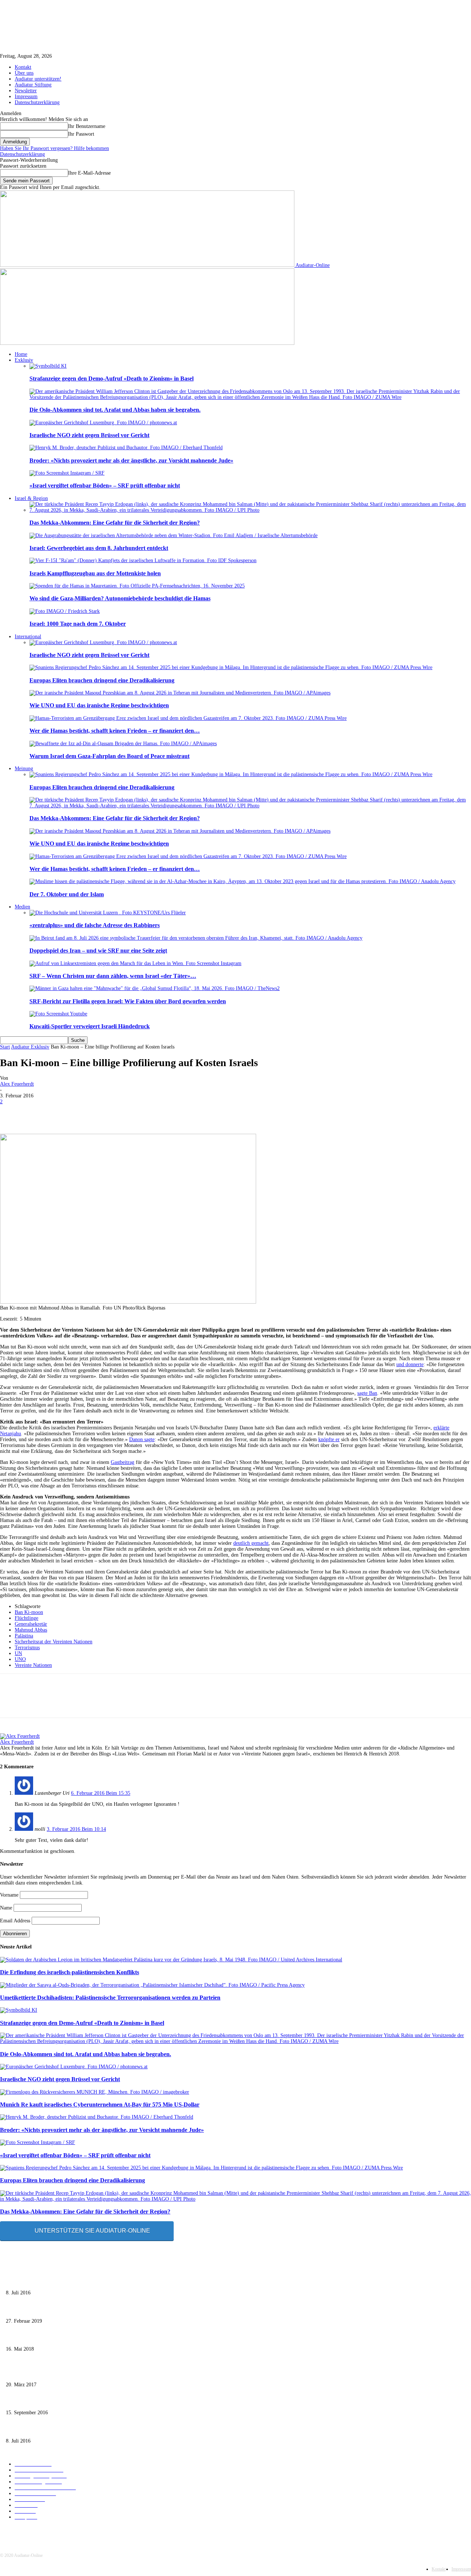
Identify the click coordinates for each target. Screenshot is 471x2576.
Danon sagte (142, 1439)
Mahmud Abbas (31, 1630)
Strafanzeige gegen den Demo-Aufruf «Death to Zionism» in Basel (111, 378)
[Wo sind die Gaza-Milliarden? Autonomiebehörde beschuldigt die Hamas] (137, 586)
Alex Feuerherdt (17, 1084)
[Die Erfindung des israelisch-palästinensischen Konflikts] (171, 1960)
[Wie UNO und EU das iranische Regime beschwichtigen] (180, 693)
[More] (275, 1112)
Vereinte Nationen (33, 1665)
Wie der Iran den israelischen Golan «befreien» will (60, 2373)
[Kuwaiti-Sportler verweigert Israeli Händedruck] (58, 1014)
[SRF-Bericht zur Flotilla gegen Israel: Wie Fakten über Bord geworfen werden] (155, 988)
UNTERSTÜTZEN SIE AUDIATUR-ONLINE (92, 2231)
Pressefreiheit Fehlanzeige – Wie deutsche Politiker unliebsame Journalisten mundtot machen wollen (110, 2309)
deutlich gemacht (251, 1543)
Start (5, 1047)
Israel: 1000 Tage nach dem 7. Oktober (78, 624)
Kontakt (23, 67)
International (28, 637)
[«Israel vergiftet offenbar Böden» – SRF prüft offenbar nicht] (67, 473)
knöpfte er (329, 1439)
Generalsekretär (31, 1624)
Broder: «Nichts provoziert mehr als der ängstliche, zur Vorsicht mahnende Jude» (131, 460)
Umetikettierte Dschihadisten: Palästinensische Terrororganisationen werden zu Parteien (110, 1998)
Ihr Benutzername (87, 126)
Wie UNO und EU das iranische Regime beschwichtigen (99, 705)
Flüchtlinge (26, 1618)
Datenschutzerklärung (37, 102)
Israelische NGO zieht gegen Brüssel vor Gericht (89, 435)
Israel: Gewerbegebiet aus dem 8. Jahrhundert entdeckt (99, 548)
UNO (20, 1659)
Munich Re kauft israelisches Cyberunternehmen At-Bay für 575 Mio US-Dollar (100, 2105)
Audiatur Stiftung (33, 85)
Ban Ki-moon (29, 1612)
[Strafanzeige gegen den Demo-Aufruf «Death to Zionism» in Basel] (48, 366)
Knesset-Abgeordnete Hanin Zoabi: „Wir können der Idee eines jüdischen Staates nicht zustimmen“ (109, 2401)
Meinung (24, 769)
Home (21, 354)
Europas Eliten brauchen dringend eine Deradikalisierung (102, 680)
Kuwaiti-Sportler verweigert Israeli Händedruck (90, 1026)
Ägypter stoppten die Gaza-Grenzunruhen (49, 2338)
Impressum (26, 97)
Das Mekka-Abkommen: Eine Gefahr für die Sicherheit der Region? (115, 523)
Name (6, 1908)
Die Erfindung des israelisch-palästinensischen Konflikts (70, 1972)
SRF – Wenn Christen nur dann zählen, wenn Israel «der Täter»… (113, 976)
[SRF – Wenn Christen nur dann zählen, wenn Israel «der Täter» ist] (135, 963)
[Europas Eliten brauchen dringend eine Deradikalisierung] (231, 667)
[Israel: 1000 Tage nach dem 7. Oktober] (65, 611)
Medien (22, 907)
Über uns (24, 73)
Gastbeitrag (123, 1462)
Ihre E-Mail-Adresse (89, 173)
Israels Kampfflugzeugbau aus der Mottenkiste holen (95, 573)
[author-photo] (20, 1736)
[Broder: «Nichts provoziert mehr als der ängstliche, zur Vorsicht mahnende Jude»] (126, 448)
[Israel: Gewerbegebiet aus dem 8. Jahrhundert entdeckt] (173, 535)
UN (18, 1653)
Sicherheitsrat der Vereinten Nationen (54, 1642)
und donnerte (410, 1364)
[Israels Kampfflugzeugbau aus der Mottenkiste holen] (143, 560)
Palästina (24, 1636)
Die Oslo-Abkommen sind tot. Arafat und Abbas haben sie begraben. (115, 410)
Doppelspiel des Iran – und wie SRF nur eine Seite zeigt (98, 951)
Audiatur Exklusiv (30, 1047)
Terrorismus (27, 1648)
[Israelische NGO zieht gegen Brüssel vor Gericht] (103, 423)
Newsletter (26, 91)
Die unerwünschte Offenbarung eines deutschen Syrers (63, 2281)
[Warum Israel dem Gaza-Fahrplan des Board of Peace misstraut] (123, 744)
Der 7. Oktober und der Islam (67, 894)
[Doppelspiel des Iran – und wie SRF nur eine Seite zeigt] (196, 938)
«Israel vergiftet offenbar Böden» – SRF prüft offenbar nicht (105, 485)
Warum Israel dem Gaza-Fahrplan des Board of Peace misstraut (109, 756)
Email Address (15, 1921)
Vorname (9, 1895)
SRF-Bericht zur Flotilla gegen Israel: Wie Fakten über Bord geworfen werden (128, 1001)
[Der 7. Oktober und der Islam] (242, 881)
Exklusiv (24, 360)
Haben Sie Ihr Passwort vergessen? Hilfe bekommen (54, 148)
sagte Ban (367, 1393)
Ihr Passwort (81, 134)
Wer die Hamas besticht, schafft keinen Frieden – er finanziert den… (115, 731)
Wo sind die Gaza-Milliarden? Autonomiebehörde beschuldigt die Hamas (120, 598)
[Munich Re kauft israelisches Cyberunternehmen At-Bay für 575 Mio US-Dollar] (95, 2092)
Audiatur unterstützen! (38, 79)
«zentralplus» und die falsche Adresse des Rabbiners (95, 925)
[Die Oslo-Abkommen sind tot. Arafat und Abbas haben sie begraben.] (250, 397)
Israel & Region (31, 498)
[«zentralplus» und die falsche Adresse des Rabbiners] (108, 913)
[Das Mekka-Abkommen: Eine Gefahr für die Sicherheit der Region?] (250, 510)
